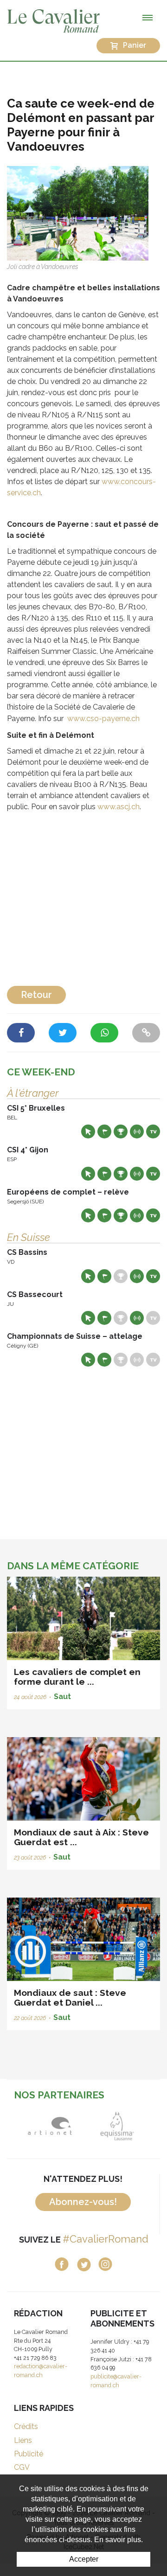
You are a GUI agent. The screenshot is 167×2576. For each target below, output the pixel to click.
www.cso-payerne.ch (103, 719)
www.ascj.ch (119, 807)
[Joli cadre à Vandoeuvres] (78, 213)
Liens (23, 2440)
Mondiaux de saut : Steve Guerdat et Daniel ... (70, 1998)
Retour (36, 995)
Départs (104, 1131)
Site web (88, 1131)
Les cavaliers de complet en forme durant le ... (77, 1677)
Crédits (26, 2426)
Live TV (153, 1131)
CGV (22, 2467)
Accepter (84, 2559)
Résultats (121, 1131)
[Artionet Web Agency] (50, 2126)
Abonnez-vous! (83, 2202)
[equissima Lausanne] (117, 2126)
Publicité (29, 2454)
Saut (62, 1697)
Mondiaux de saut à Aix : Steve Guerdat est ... (81, 1837)
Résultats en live (137, 1131)
